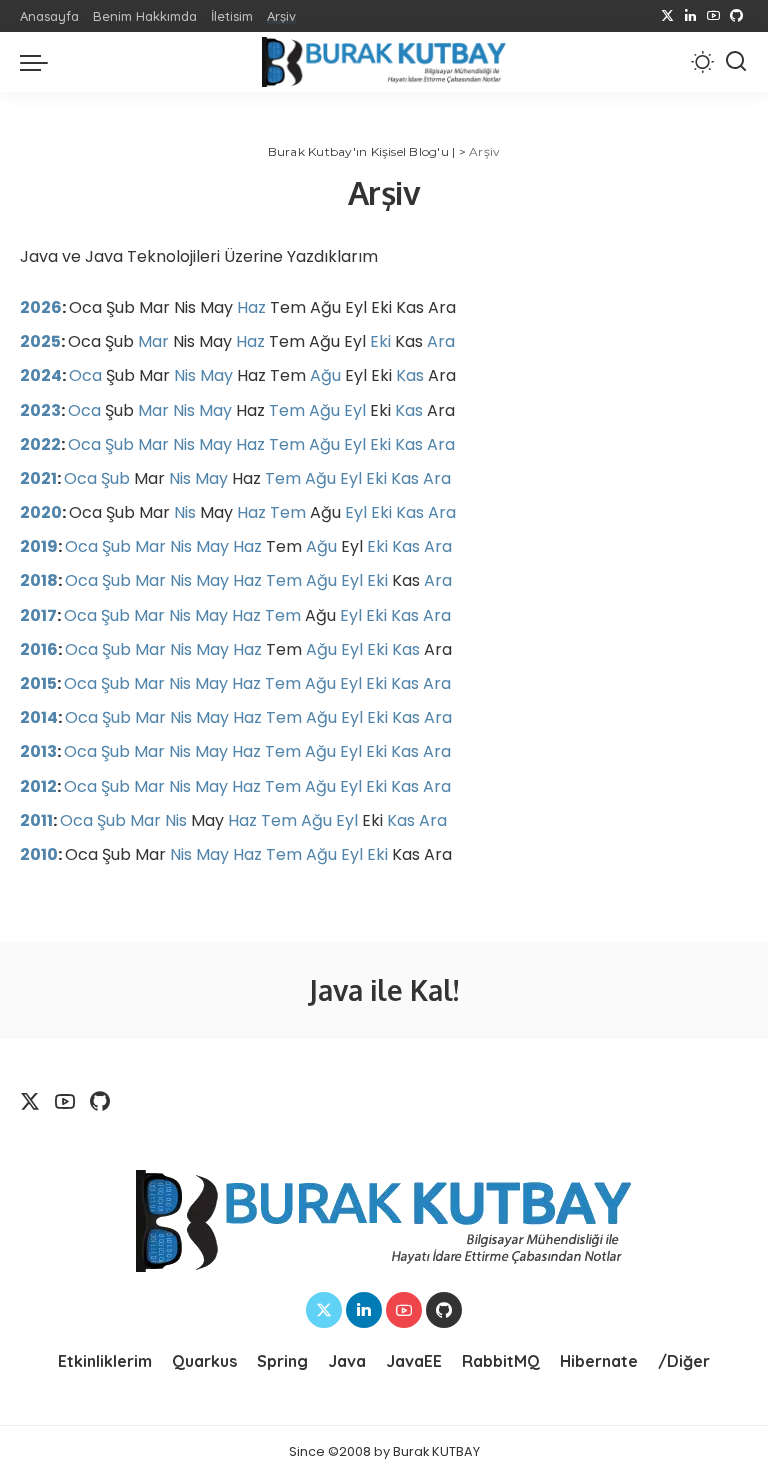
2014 (39, 717)
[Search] (736, 62)
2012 (38, 786)
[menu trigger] (39, 62)
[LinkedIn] (690, 16)
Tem (287, 410)
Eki (380, 341)
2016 (39, 649)
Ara (441, 341)
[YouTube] (713, 16)
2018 (39, 580)
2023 (40, 410)
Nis (185, 375)
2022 (40, 444)
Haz (251, 307)
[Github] (736, 16)
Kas (410, 375)
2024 (41, 375)
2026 (41, 307)
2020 (41, 512)
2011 (36, 820)
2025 (40, 341)
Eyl (355, 410)
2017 (38, 615)
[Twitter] (667, 16)
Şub (119, 444)
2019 (39, 546)
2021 (38, 478)
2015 (38, 683)
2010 (39, 854)
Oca (85, 375)
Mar (153, 341)
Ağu (325, 375)
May (216, 375)
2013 (38, 751)
